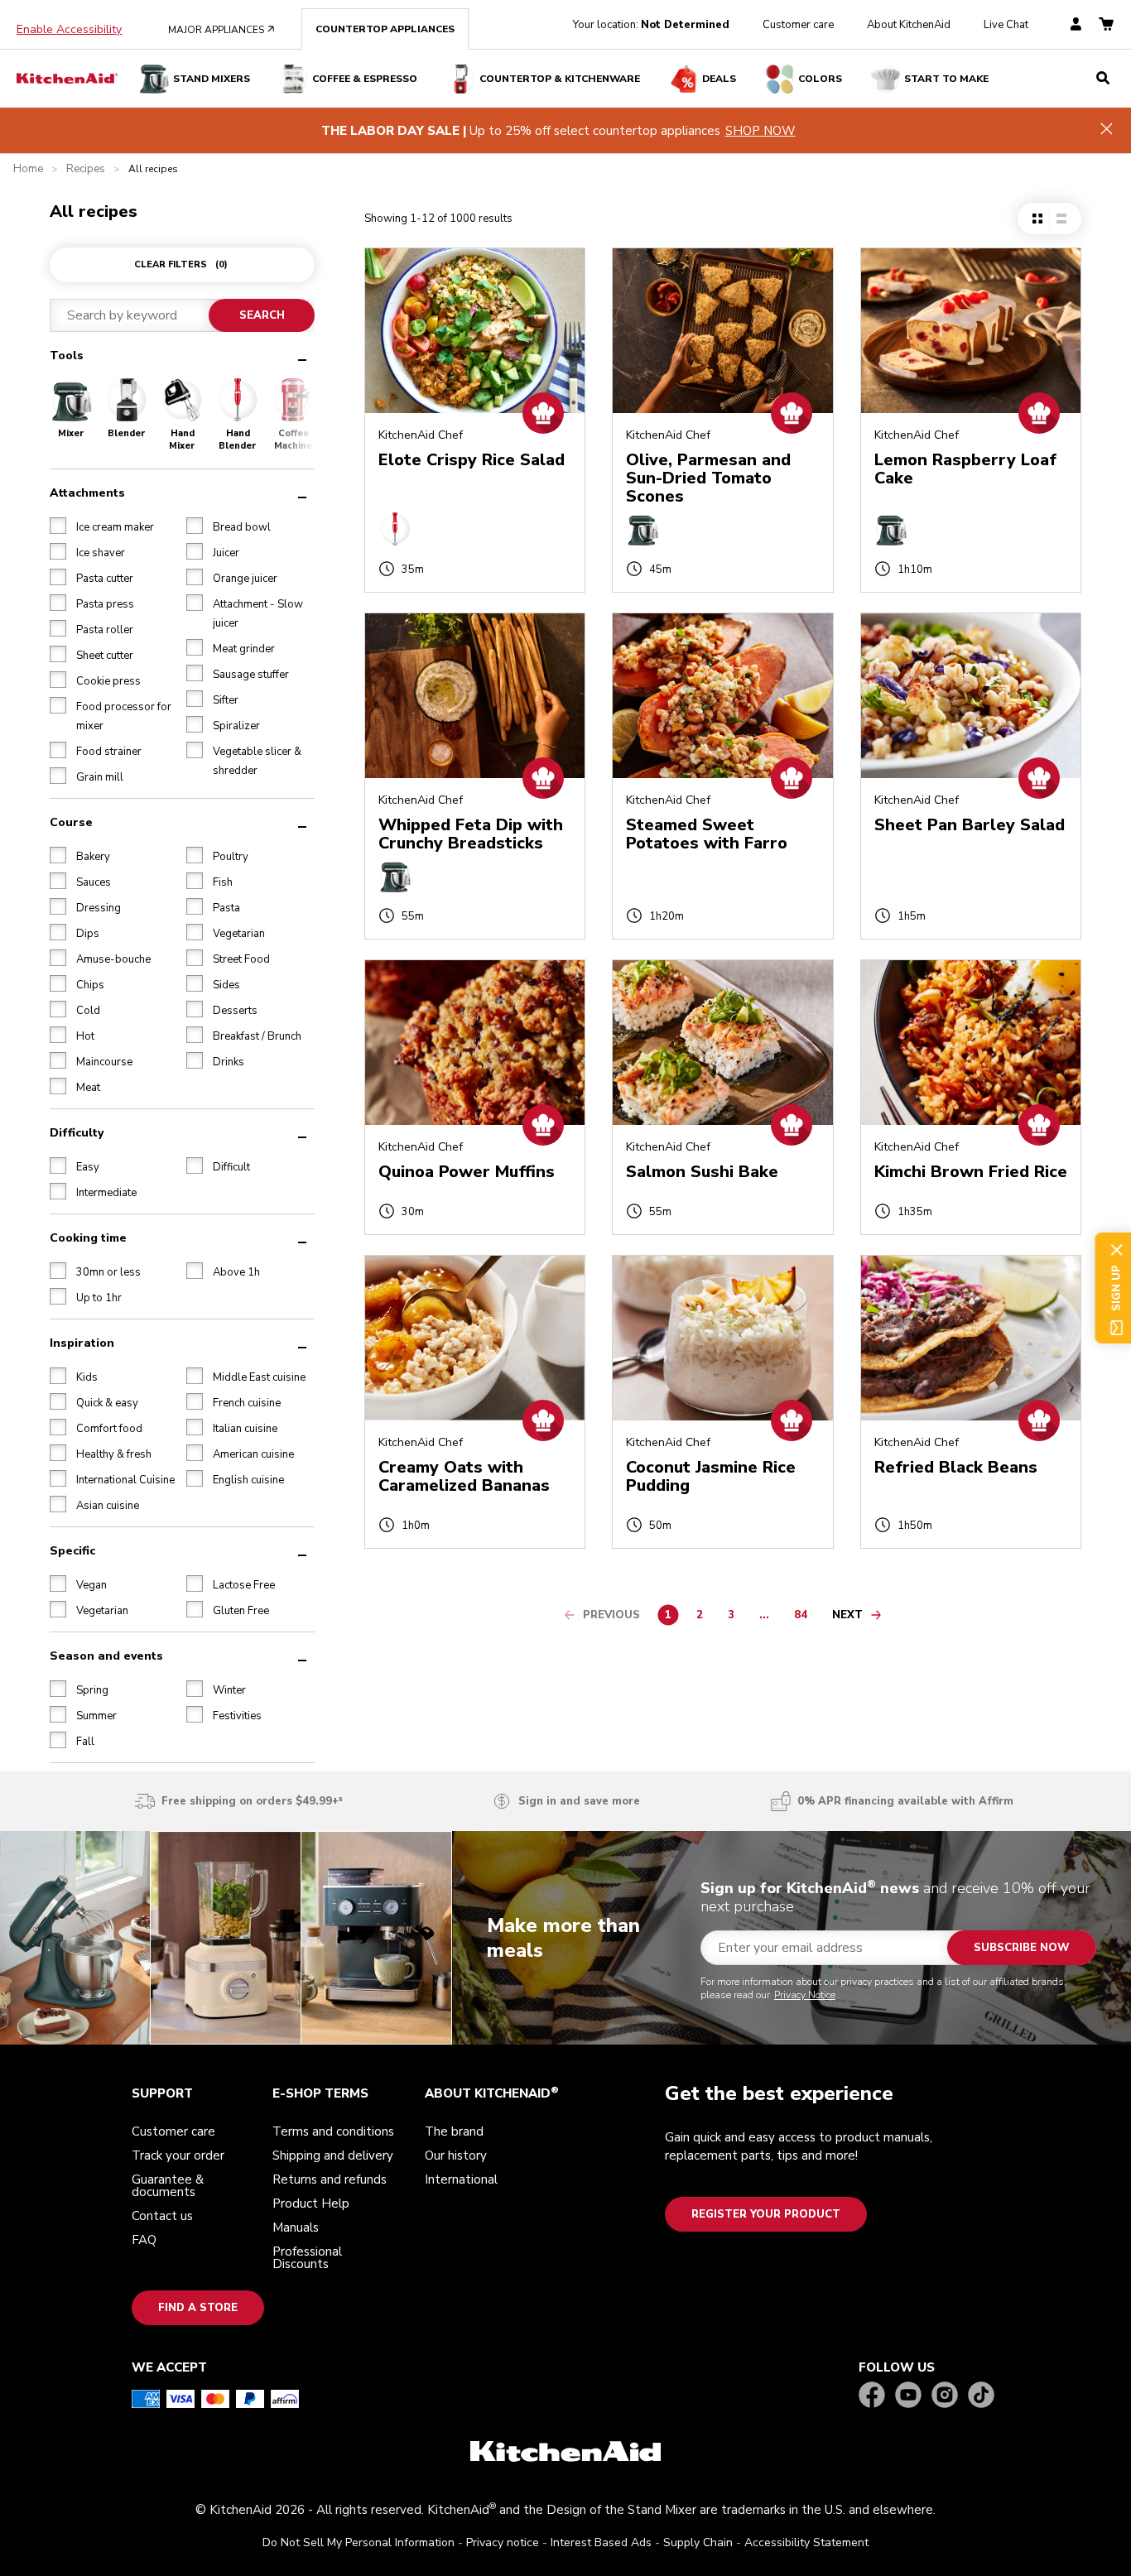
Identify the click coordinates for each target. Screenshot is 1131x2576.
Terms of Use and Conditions (646, 1281)
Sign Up (437, 1374)
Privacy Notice (471, 1310)
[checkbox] (396, 1281)
